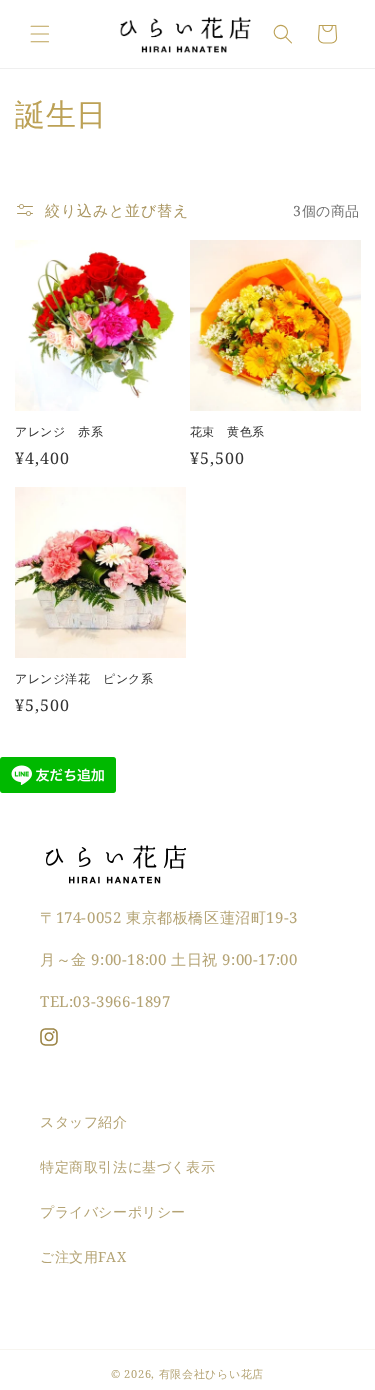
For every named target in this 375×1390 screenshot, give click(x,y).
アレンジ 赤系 (59, 432)
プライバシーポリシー (113, 1211)
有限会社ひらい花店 (211, 1373)
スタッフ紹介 (84, 1121)
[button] (40, 34)
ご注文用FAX (83, 1256)
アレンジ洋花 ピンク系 (84, 679)
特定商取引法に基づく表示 (127, 1166)
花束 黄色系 (228, 432)
